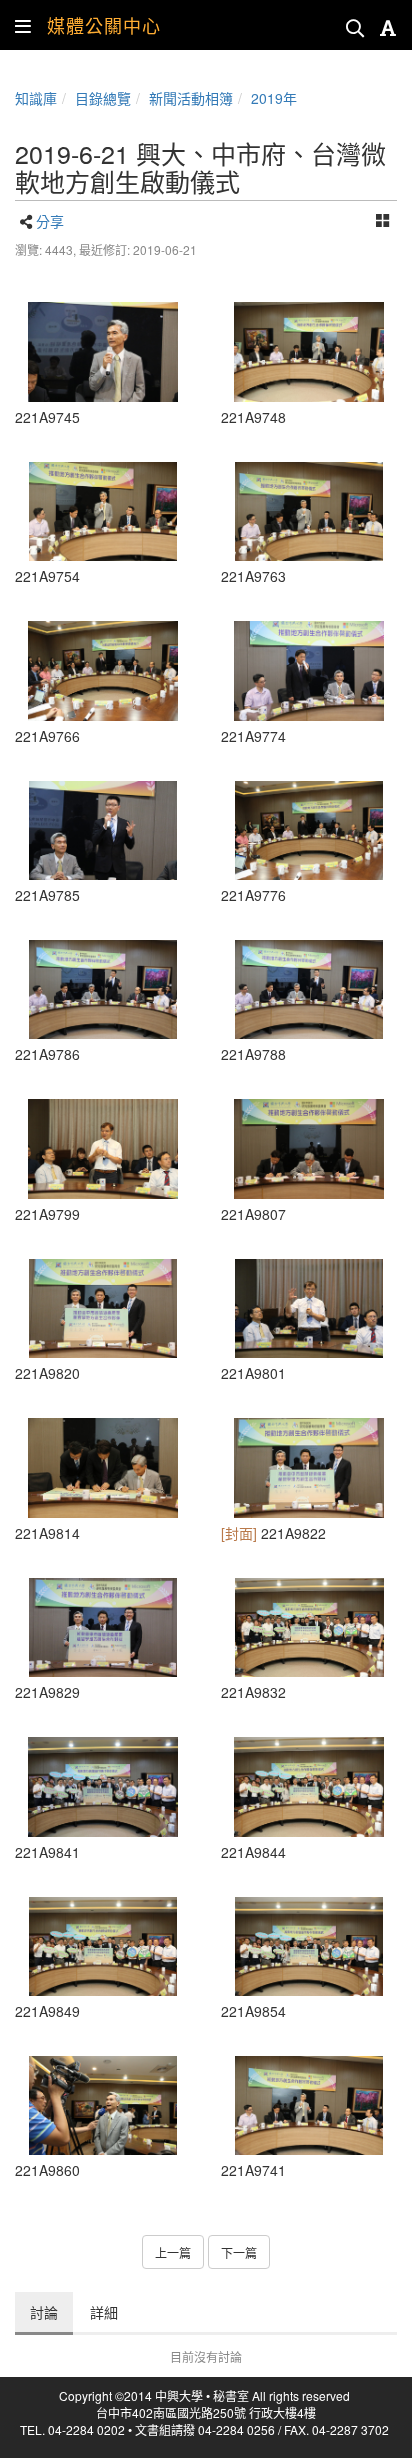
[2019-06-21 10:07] (103, 830)
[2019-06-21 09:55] (103, 351)
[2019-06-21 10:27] (103, 2105)
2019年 (274, 98)
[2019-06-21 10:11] (103, 1148)
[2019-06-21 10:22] (103, 1467)
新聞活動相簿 (191, 98)
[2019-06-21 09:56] (103, 511)
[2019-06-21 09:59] (309, 511)
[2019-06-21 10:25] (309, 1627)
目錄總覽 (103, 98)
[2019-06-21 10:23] (103, 1308)
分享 (50, 221)
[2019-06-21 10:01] (309, 670)
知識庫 (36, 98)
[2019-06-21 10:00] (103, 670)
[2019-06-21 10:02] (309, 830)
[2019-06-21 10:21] (309, 1148)
